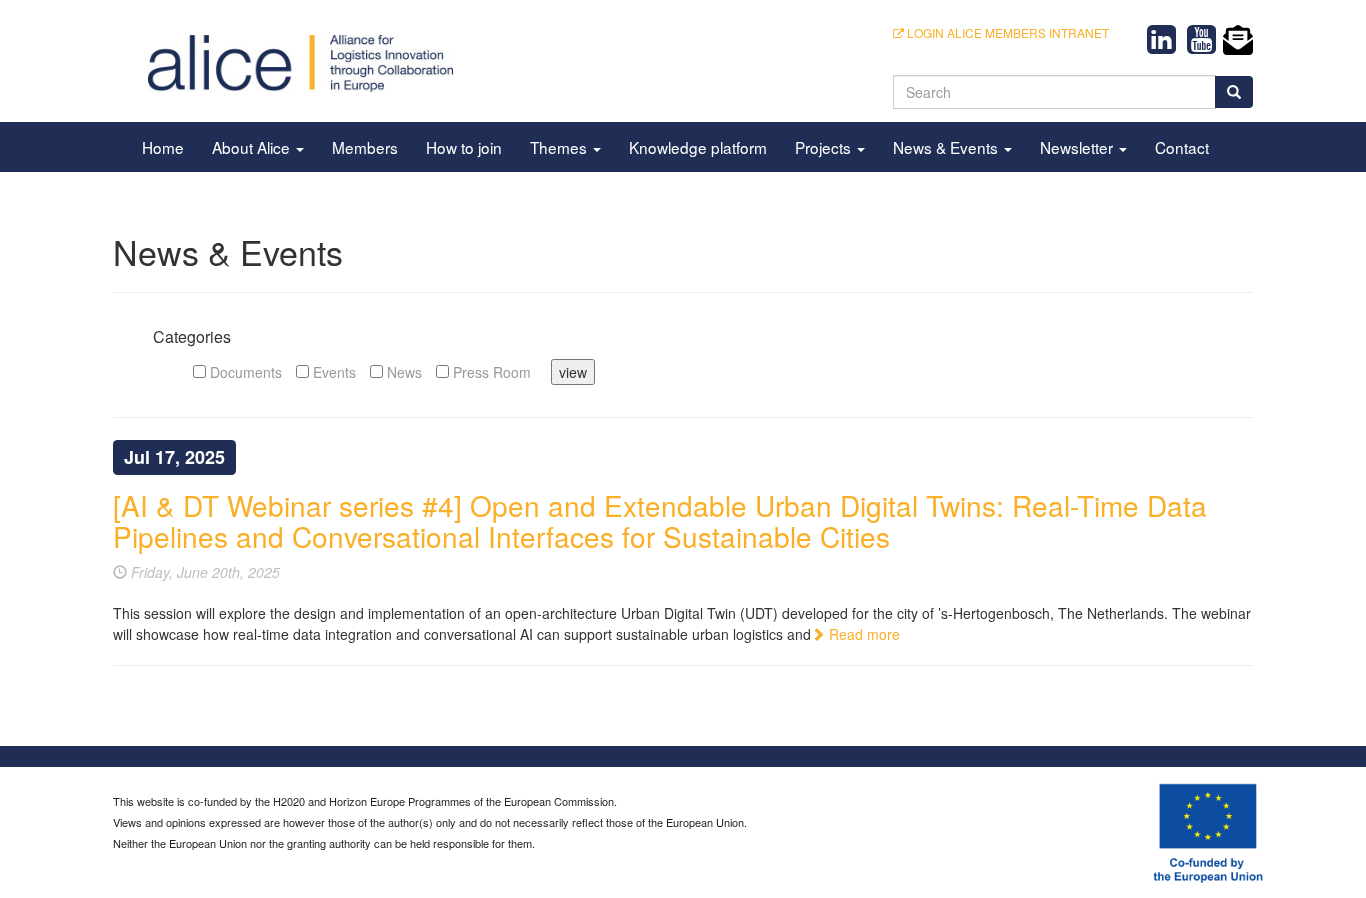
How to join (464, 147)
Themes (560, 147)
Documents (244, 372)
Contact (1182, 147)
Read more (862, 634)
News (402, 372)
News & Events (947, 147)
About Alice (253, 147)
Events (332, 372)
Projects (825, 147)
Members (365, 147)
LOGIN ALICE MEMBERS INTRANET (1006, 32)
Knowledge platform (698, 147)
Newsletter (1078, 147)
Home (163, 147)
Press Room (490, 372)
